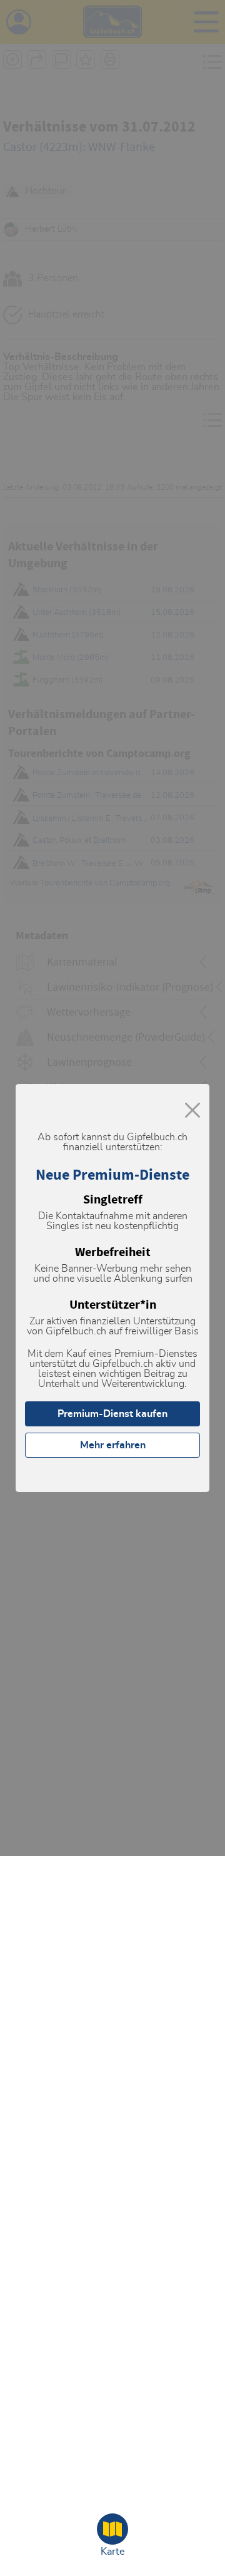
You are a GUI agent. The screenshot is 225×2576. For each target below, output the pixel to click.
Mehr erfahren (113, 1445)
